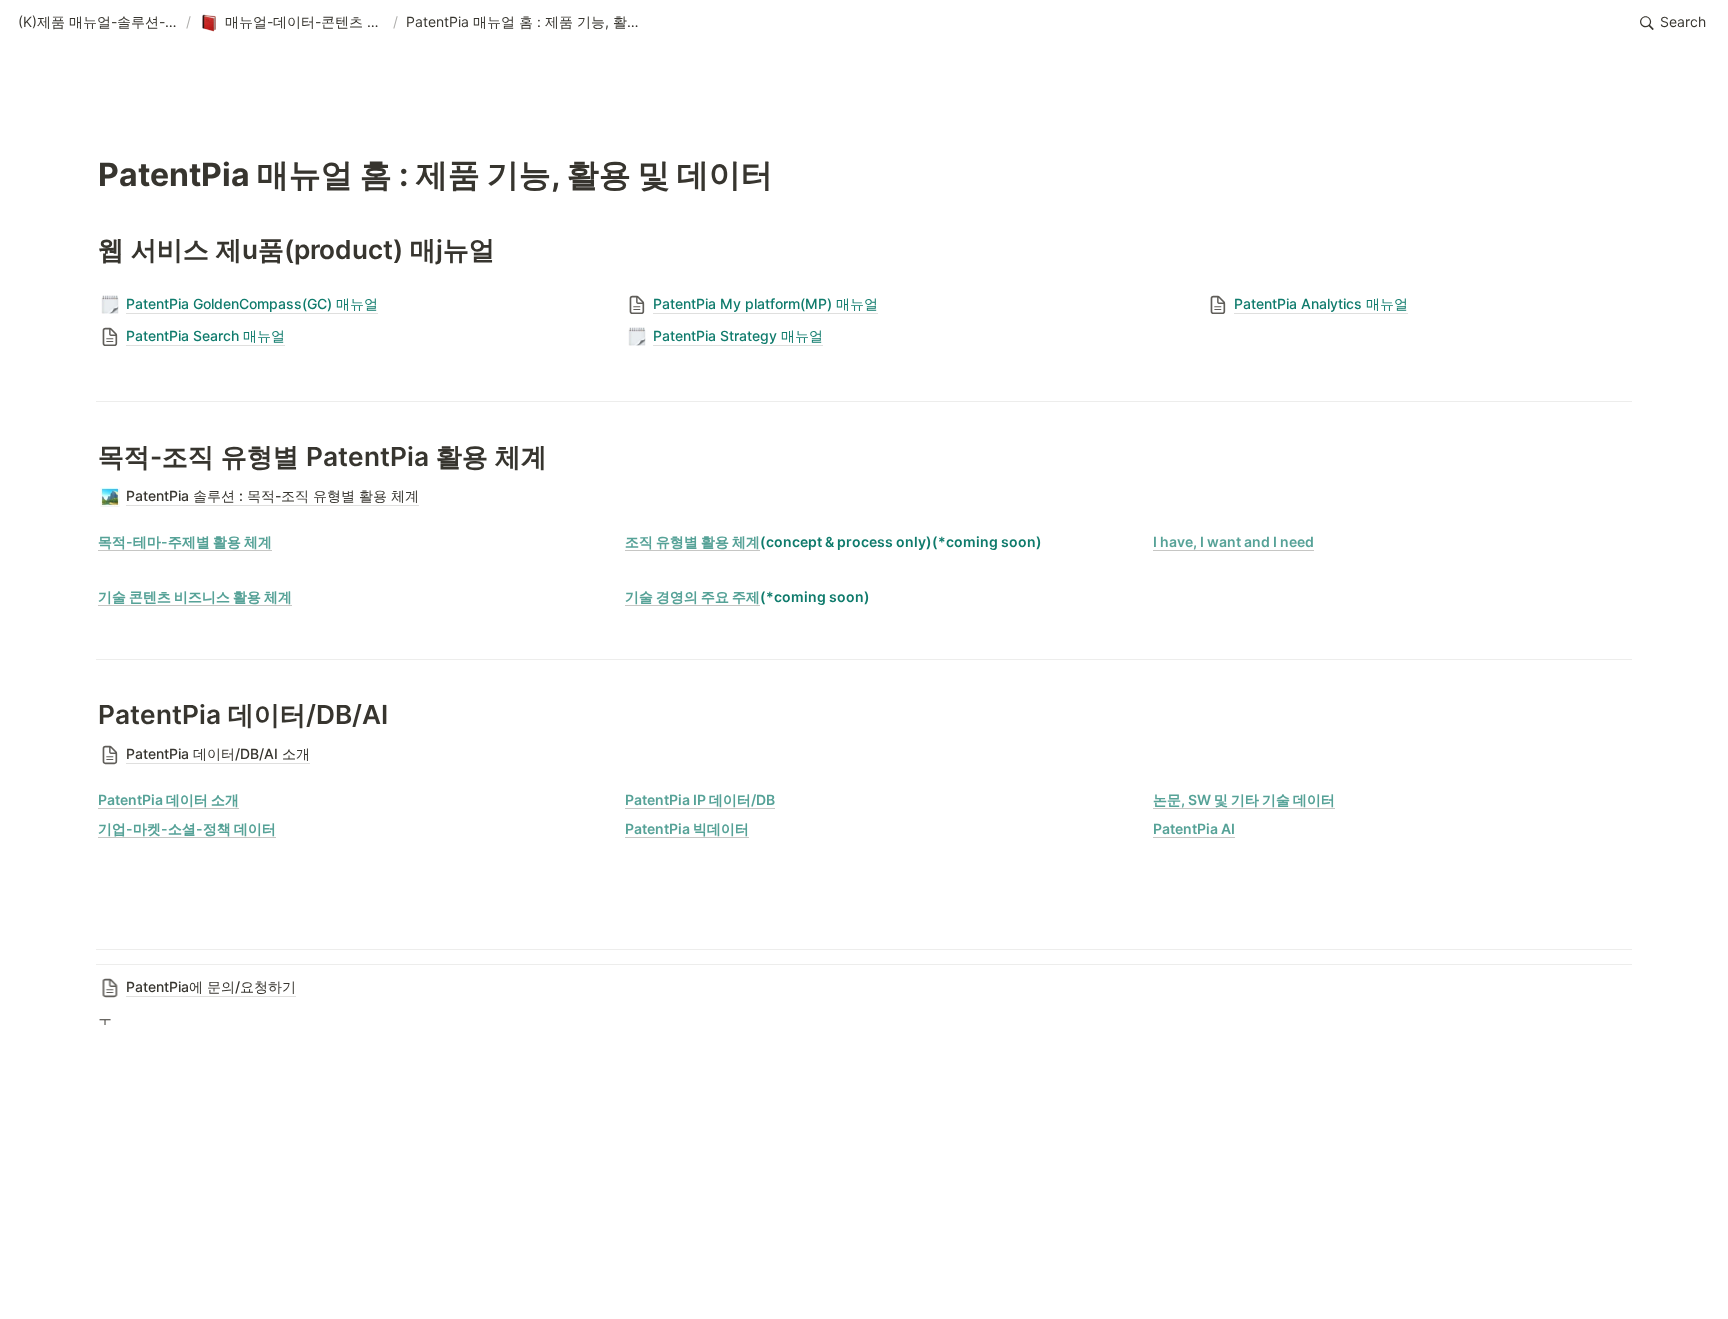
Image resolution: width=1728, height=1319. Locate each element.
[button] (98, 23)
